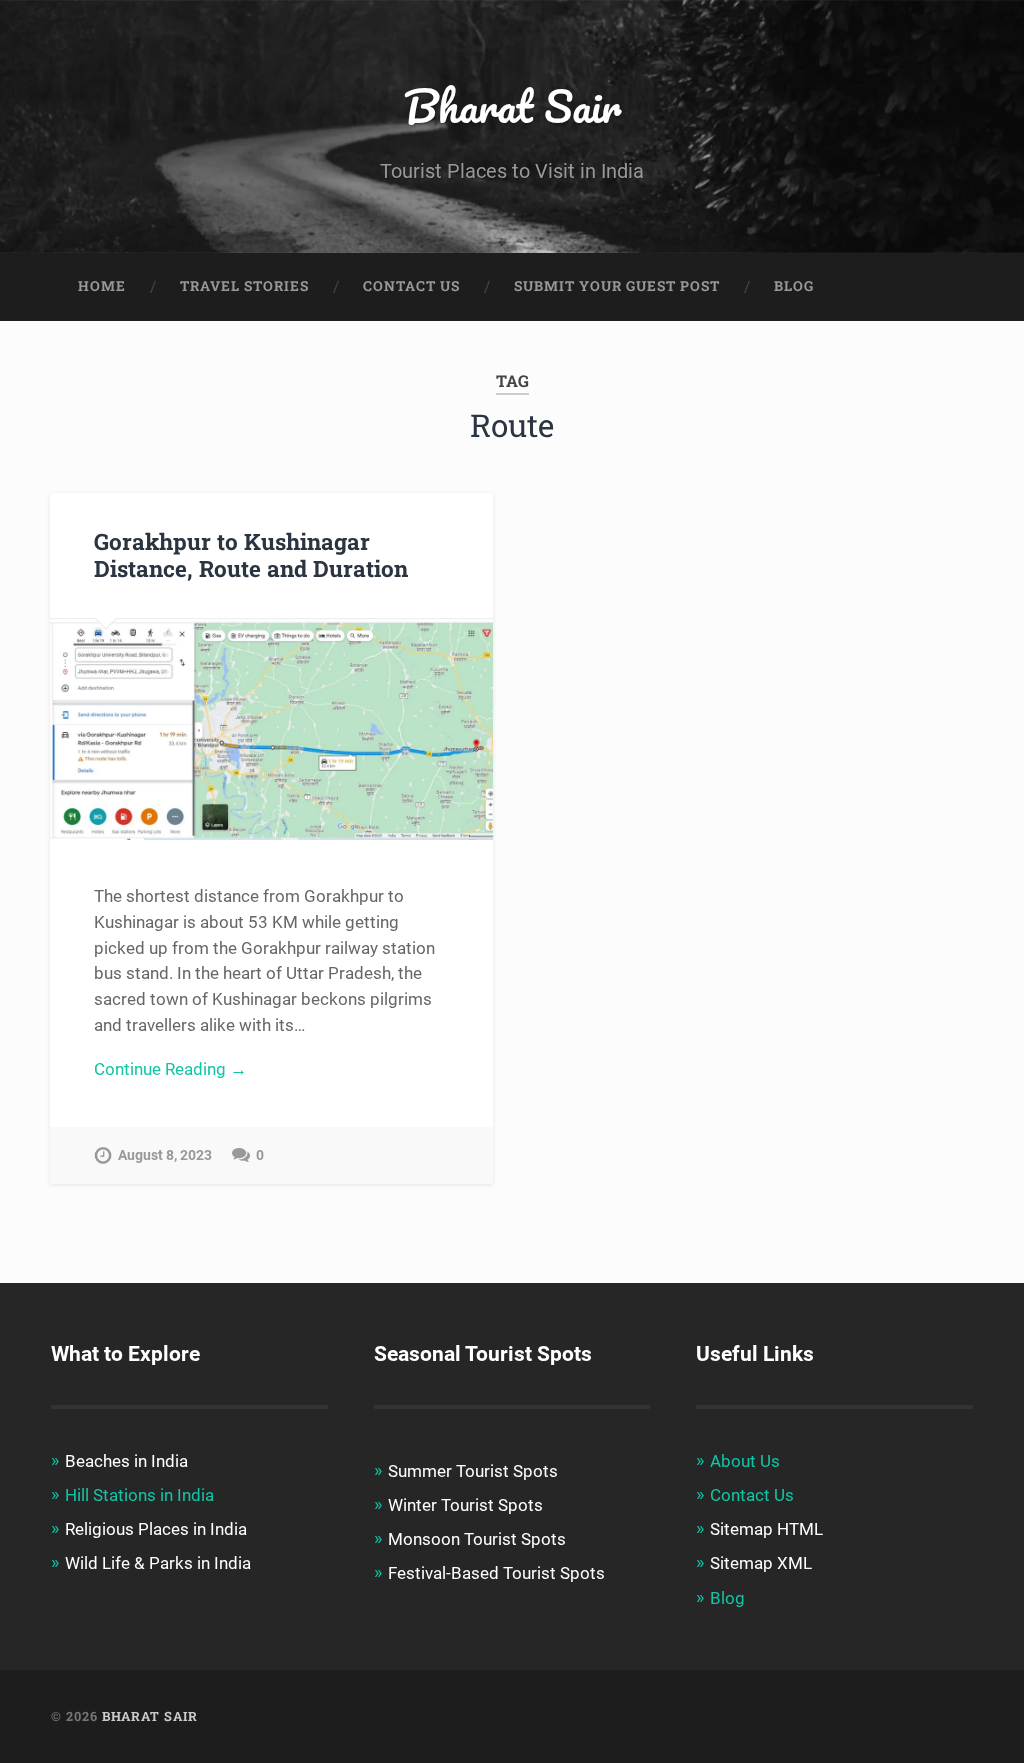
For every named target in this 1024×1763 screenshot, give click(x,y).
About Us (745, 1461)
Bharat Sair (512, 105)
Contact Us (411, 286)
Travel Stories (244, 286)
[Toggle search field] (939, 287)
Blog (794, 286)
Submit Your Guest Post (617, 286)
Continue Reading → (170, 1069)
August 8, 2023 (165, 1155)
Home (102, 286)
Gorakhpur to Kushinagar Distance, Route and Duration (251, 554)
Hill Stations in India (139, 1495)
